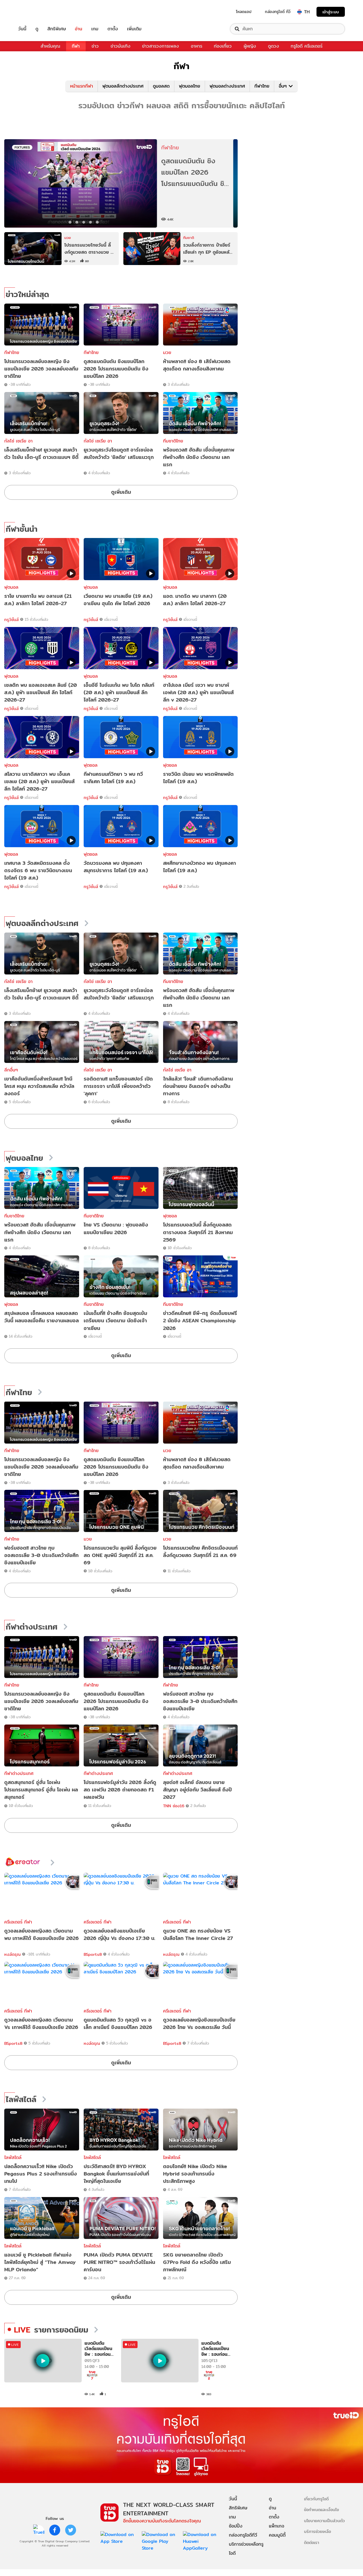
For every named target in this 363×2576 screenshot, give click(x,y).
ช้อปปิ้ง (236, 2526)
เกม (95, 29)
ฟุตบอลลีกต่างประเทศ (123, 86)
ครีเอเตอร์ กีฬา (18, 1922)
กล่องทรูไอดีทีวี (243, 2535)
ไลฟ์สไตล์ (21, 2100)
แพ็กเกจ (277, 2526)
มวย (167, 352)
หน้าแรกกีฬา (82, 86)
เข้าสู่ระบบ (331, 12)
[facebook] (55, 2530)
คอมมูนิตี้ (277, 2535)
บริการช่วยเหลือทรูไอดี (246, 2549)
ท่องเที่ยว (223, 46)
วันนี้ (22, 29)
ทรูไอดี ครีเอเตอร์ (307, 46)
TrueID (35, 12)
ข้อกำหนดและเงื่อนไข (321, 2510)
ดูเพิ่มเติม (121, 492)
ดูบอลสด (161, 86)
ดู (37, 29)
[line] (39, 2530)
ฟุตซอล (170, 1216)
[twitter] (71, 2530)
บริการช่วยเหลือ (317, 2531)
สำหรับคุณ (50, 46)
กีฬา (76, 46)
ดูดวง (274, 46)
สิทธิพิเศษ (57, 29)
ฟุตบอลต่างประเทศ (227, 86)
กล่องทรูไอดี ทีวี (278, 12)
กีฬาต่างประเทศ (32, 1627)
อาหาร (197, 46)
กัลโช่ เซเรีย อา (18, 441)
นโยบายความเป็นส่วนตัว (324, 2521)
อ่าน (79, 29)
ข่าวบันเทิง (121, 46)
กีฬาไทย (262, 86)
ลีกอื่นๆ (11, 1070)
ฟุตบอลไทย (190, 86)
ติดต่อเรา (312, 2542)
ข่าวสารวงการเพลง (161, 46)
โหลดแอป (244, 12)
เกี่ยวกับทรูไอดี (316, 2499)
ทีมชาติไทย (173, 441)
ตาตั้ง (113, 29)
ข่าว (95, 46)
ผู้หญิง (250, 46)
